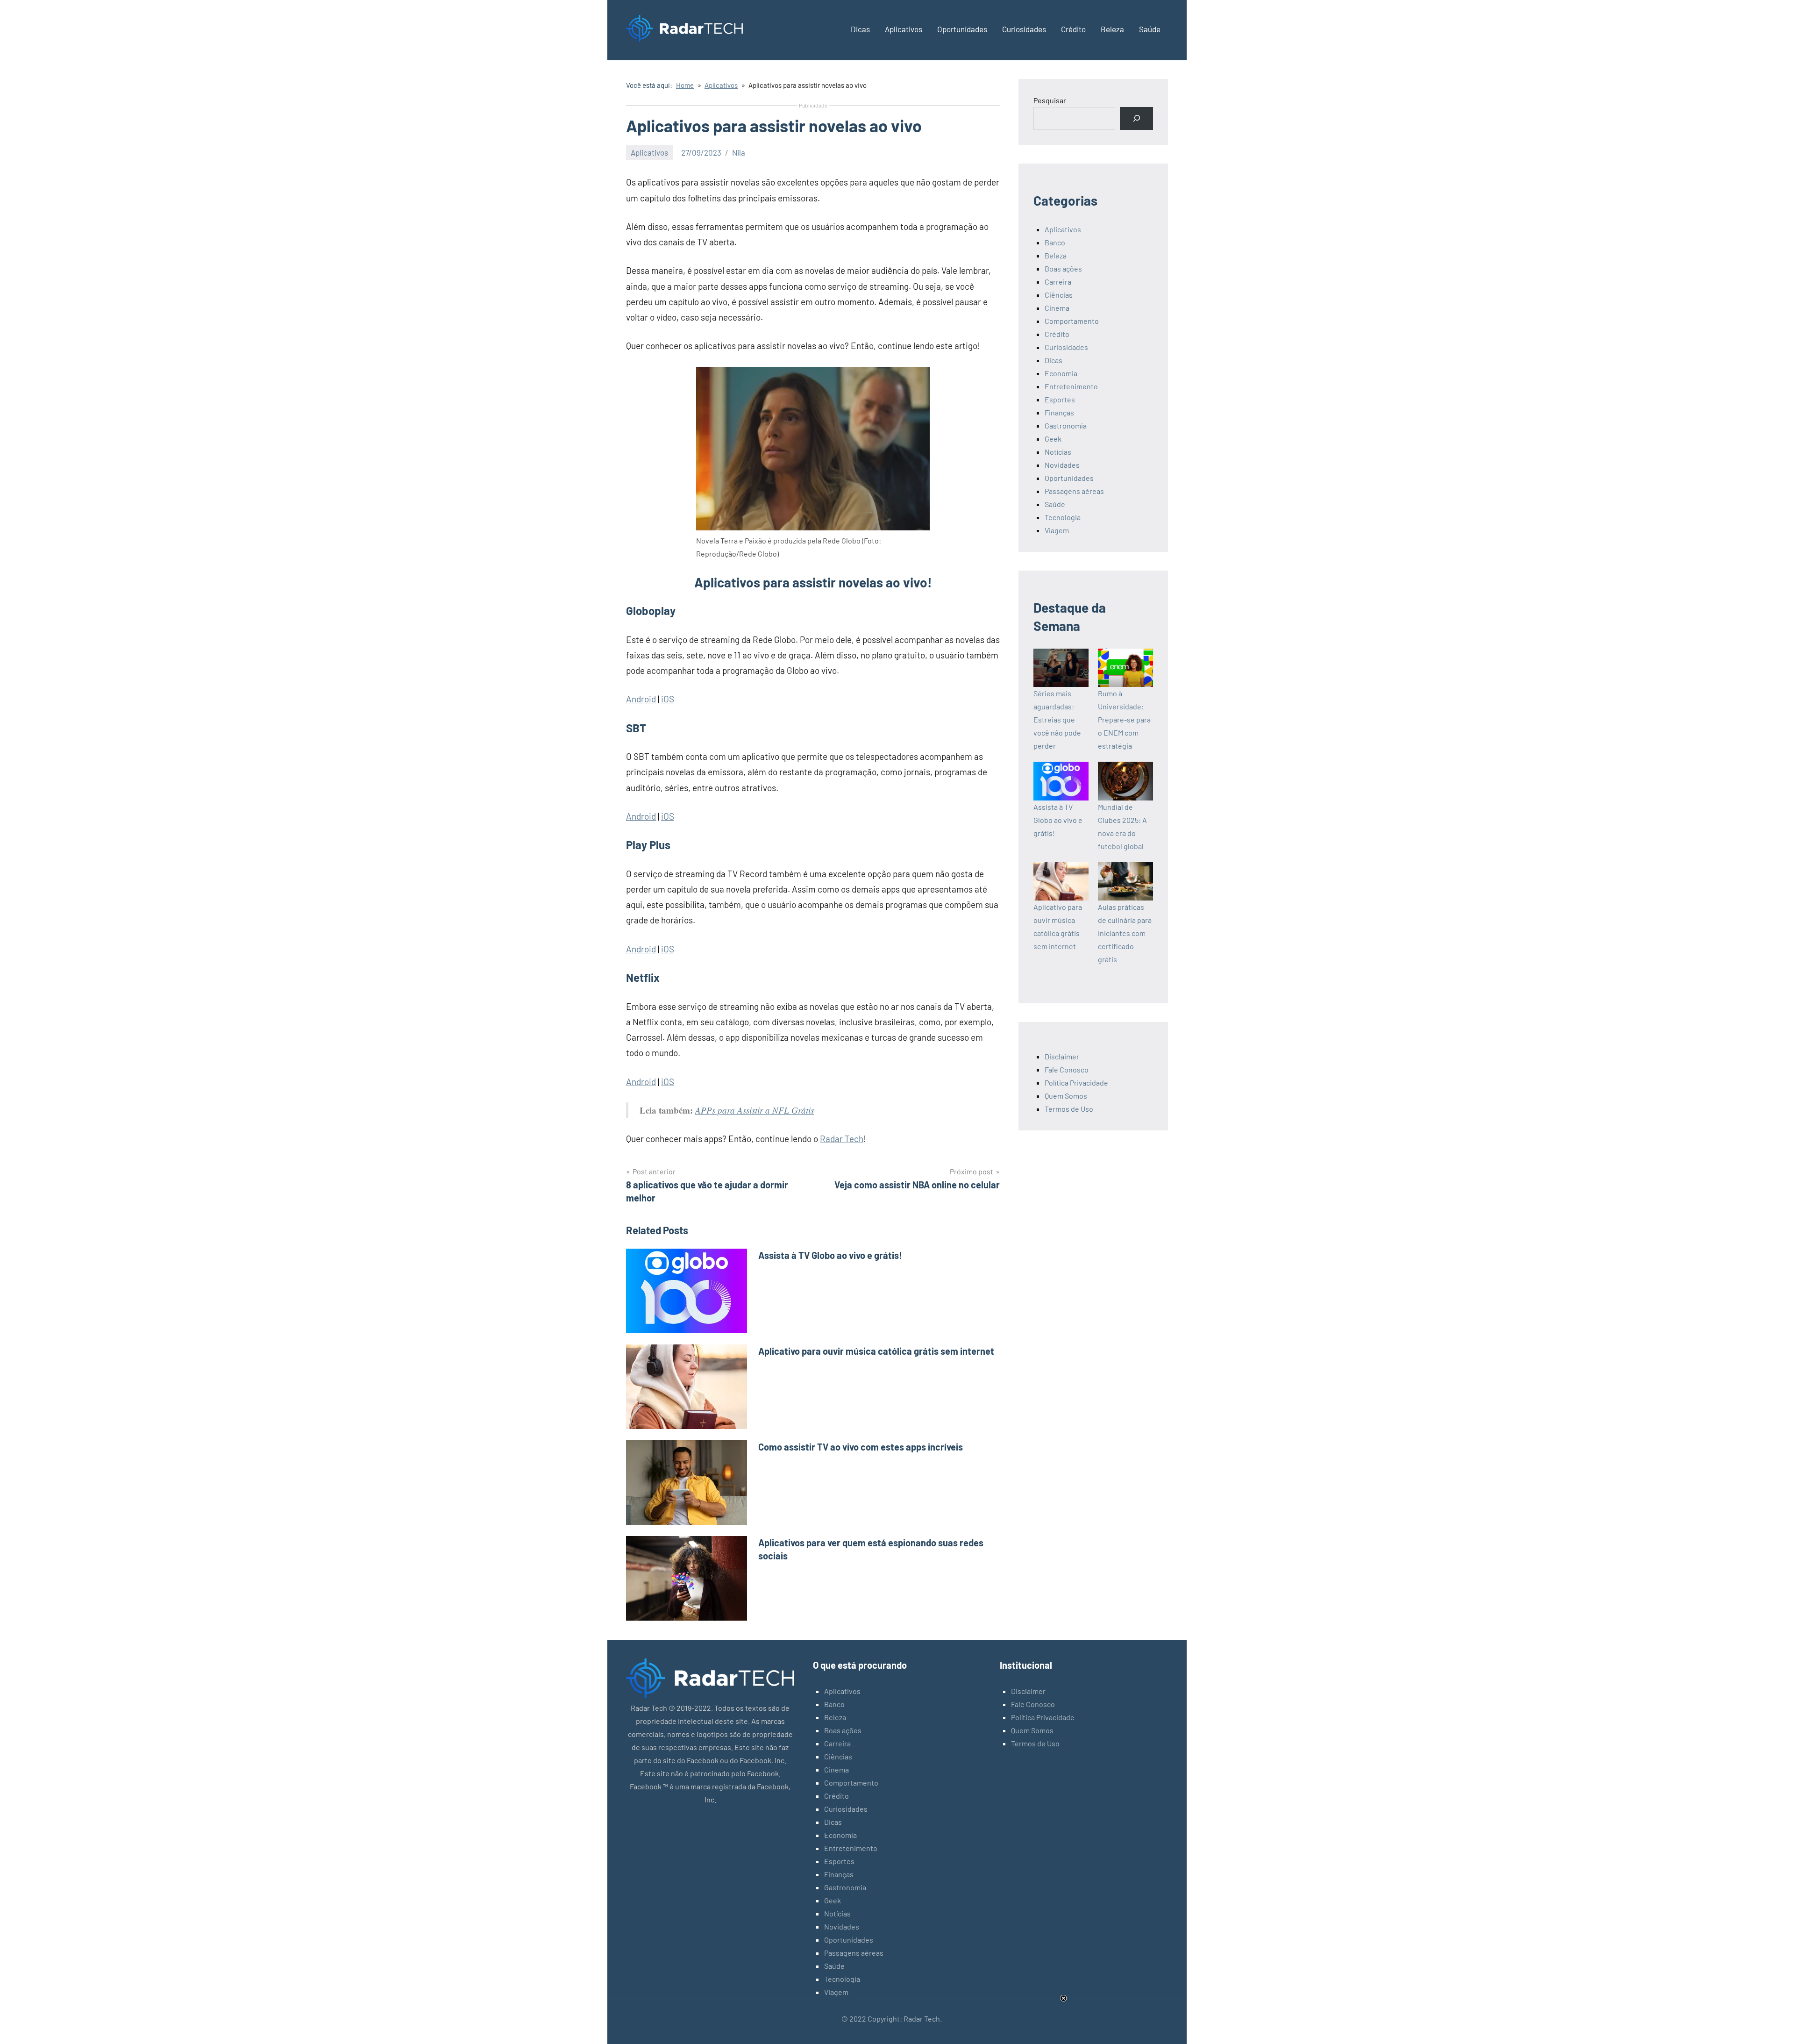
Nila (739, 152)
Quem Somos (1066, 1096)
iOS (668, 699)
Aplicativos (904, 29)
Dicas (860, 29)
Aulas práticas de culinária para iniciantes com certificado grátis (1125, 933)
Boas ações (1063, 268)
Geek (1053, 439)
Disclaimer (1062, 1056)
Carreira (1058, 282)
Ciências (1059, 295)
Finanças (1059, 412)
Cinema (1057, 308)
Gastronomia (1066, 425)
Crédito (1073, 29)
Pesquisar (1050, 100)
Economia (1061, 373)
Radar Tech (842, 1139)
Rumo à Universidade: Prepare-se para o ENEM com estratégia (1124, 719)
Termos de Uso (1069, 1109)
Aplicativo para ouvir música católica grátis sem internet (876, 1351)
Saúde (1150, 29)
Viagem (1057, 530)
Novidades (1062, 465)
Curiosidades (1024, 29)
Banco (1055, 242)
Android (641, 699)
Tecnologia (1063, 517)
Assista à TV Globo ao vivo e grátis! (830, 1255)
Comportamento (1072, 321)
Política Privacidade (1076, 1083)
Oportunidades (962, 29)
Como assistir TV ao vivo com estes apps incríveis (861, 1447)
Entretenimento (1071, 386)
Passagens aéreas (1074, 491)
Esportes (1060, 399)
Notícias (1058, 452)
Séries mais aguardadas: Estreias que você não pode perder (1057, 719)
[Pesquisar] (1136, 118)
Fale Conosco (1067, 1069)
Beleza (1112, 29)
